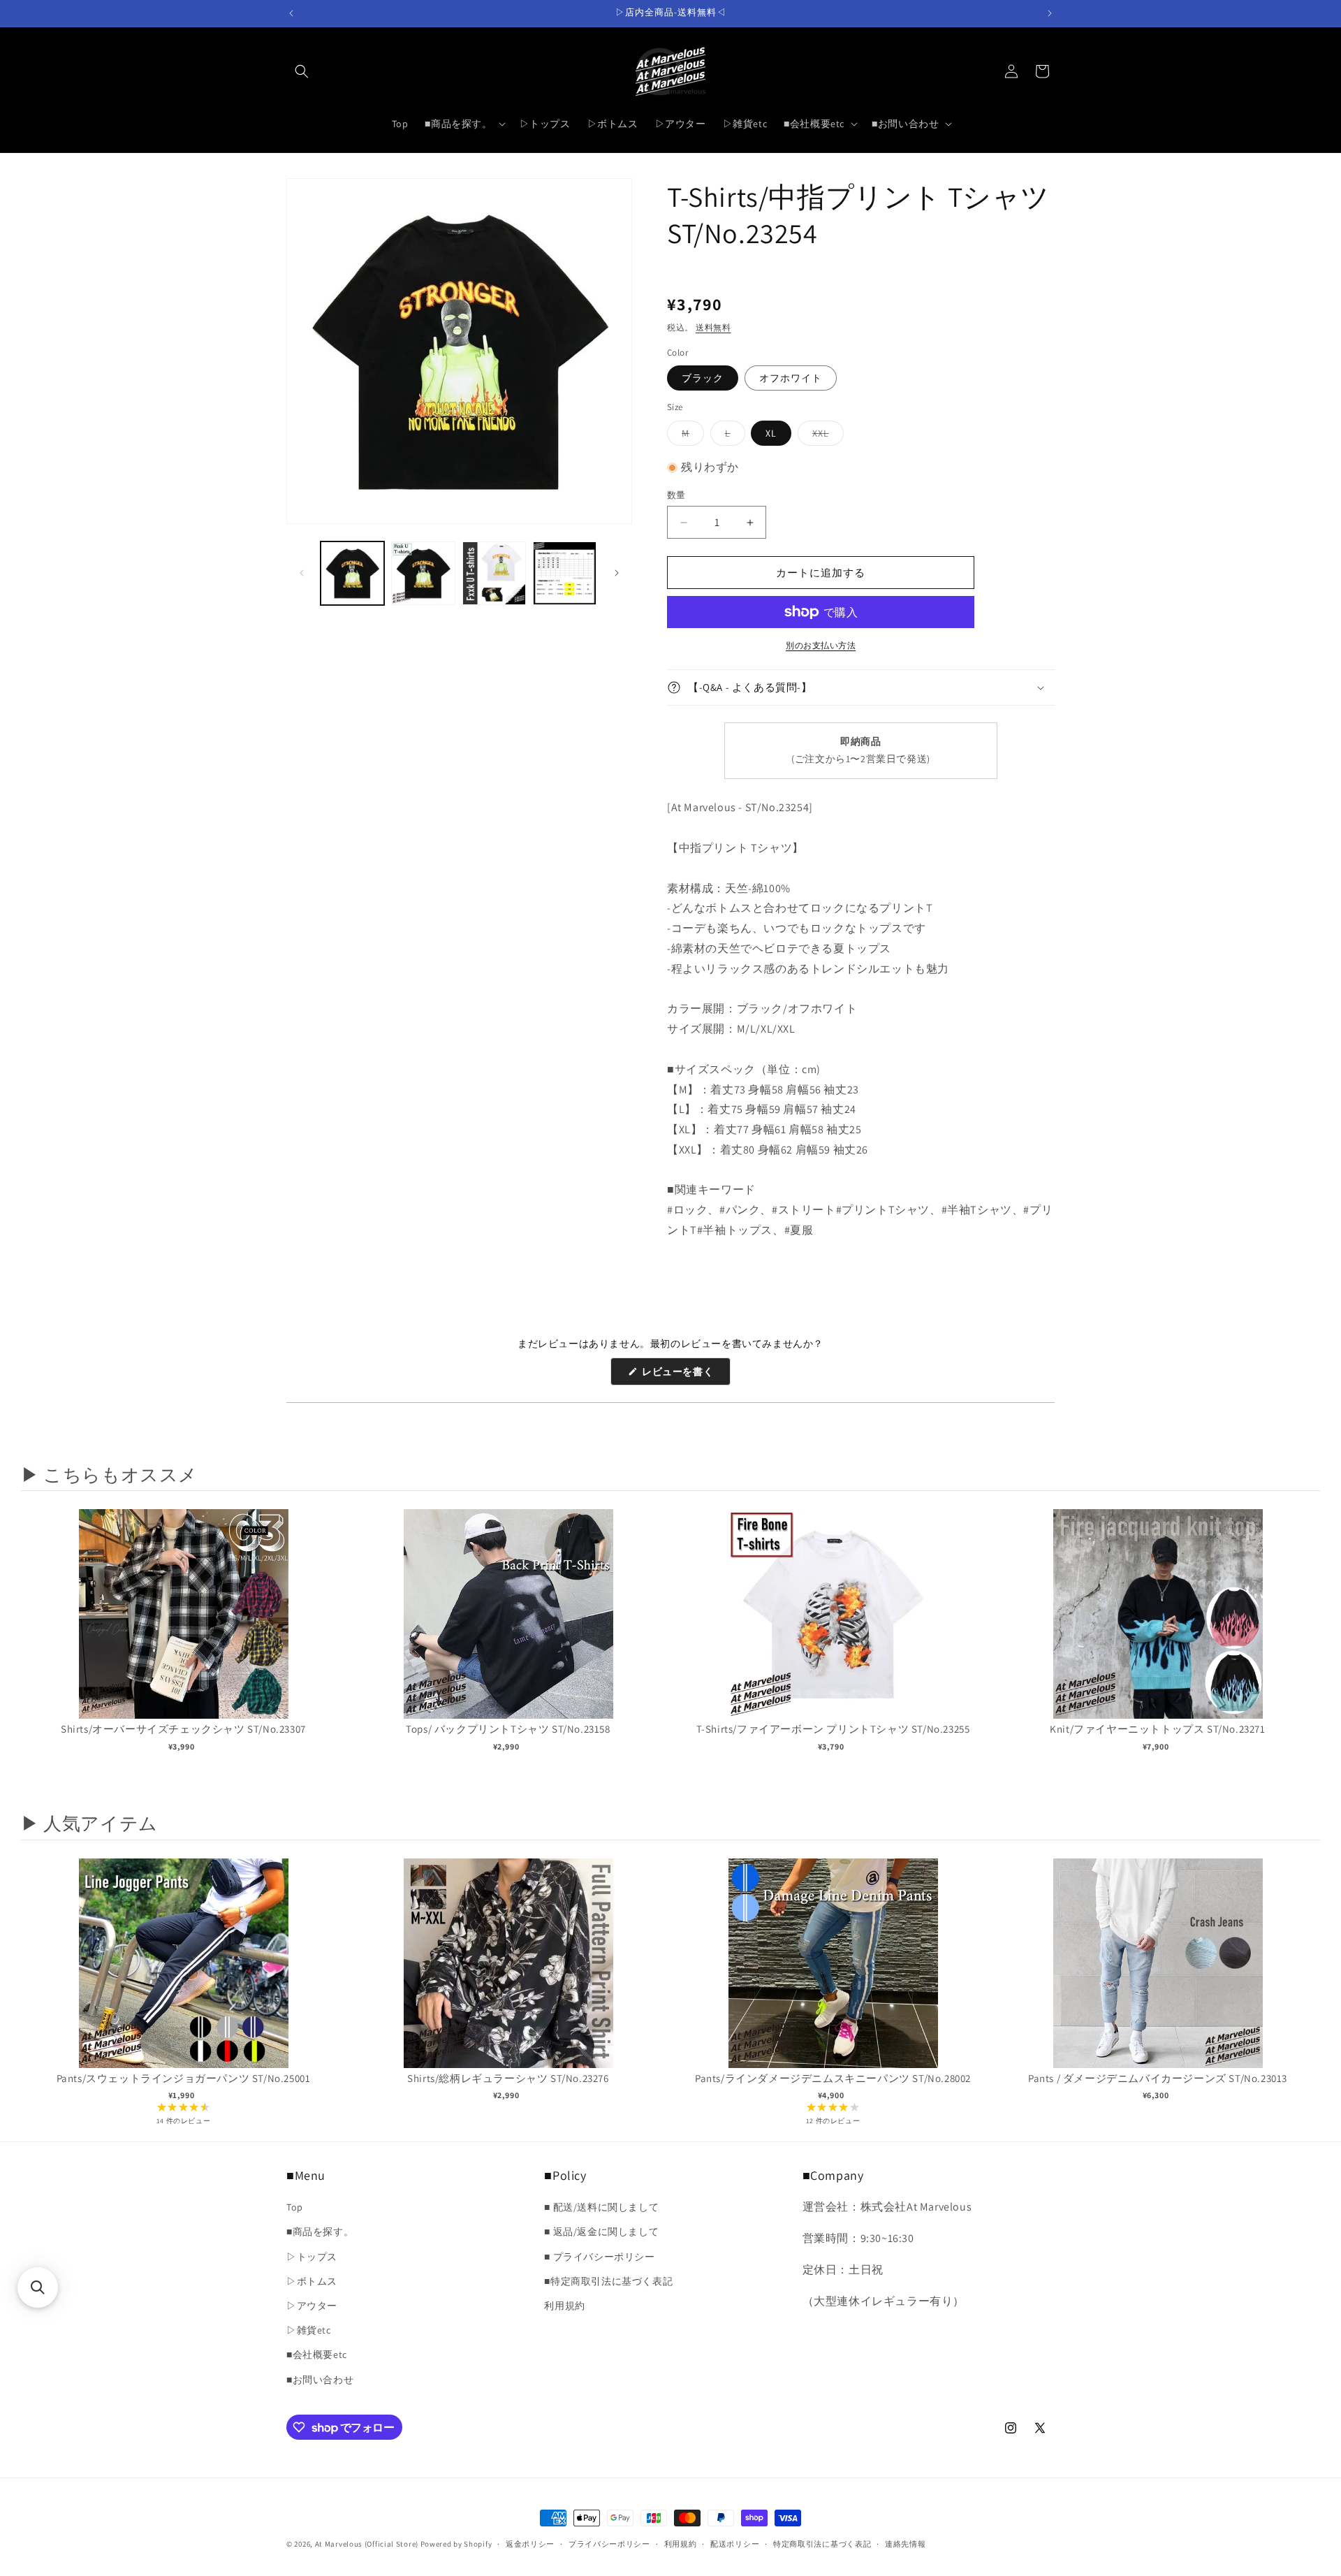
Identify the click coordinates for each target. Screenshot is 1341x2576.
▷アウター (312, 2306)
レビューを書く (683, 1375)
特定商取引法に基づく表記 (822, 2544)
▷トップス (312, 2257)
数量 (676, 495)
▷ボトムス (312, 2281)
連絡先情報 (906, 2544)
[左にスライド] (302, 573)
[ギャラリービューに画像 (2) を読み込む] (423, 573)
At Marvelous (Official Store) (367, 2544)
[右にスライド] (617, 573)
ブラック (703, 378)
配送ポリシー (735, 2544)
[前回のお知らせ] (291, 13)
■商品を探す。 (320, 2232)
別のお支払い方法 (821, 645)
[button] (302, 71)
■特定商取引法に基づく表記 (608, 2281)
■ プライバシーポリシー (599, 2257)
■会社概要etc (317, 2355)
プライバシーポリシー (609, 2544)
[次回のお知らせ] (1050, 13)
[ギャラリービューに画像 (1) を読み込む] (352, 573)
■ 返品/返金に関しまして (601, 2232)
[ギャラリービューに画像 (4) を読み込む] (565, 573)
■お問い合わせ (320, 2380)
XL (771, 433)
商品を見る (183, 1628)
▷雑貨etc (309, 2330)
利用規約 (564, 2306)
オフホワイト (791, 378)
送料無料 (713, 327)
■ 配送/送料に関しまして (601, 2208)
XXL (826, 436)
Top (295, 2208)
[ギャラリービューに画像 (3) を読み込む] (494, 573)
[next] (1306, 1652)
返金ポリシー (530, 2544)
